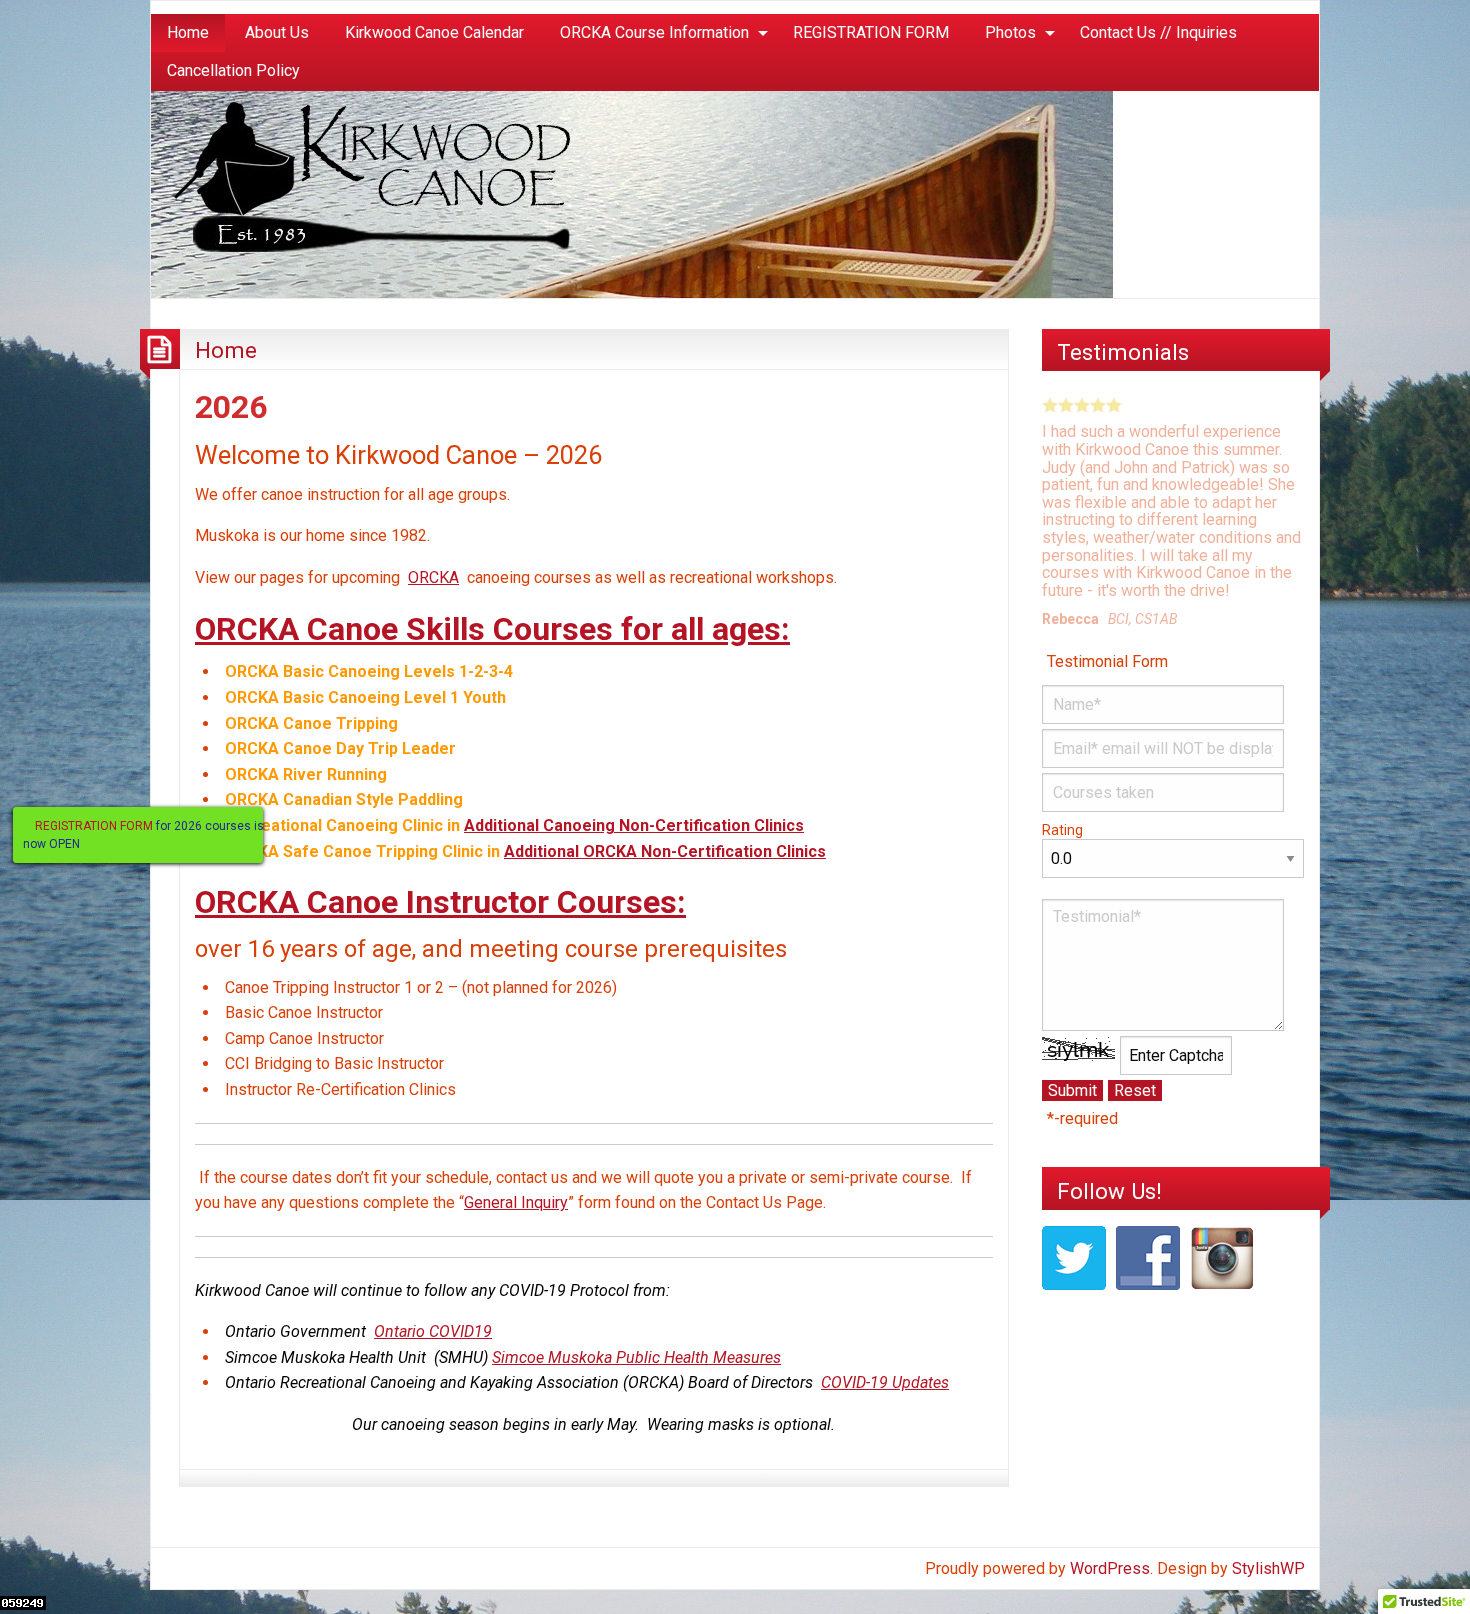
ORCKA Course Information (654, 32)
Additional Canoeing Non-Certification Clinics (634, 825)
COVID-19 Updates (885, 1382)
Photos (1010, 32)
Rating (1062, 830)
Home (188, 32)
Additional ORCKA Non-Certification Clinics (665, 851)
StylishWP (1268, 1568)
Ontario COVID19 (433, 1331)
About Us (277, 32)
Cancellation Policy (233, 70)
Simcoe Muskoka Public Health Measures (636, 1357)
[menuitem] (188, 33)
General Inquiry (516, 1202)
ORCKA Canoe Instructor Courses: (440, 902)
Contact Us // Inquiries (1158, 32)
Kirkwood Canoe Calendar (434, 32)
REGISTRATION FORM (871, 32)
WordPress (1110, 1568)
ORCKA (433, 577)
